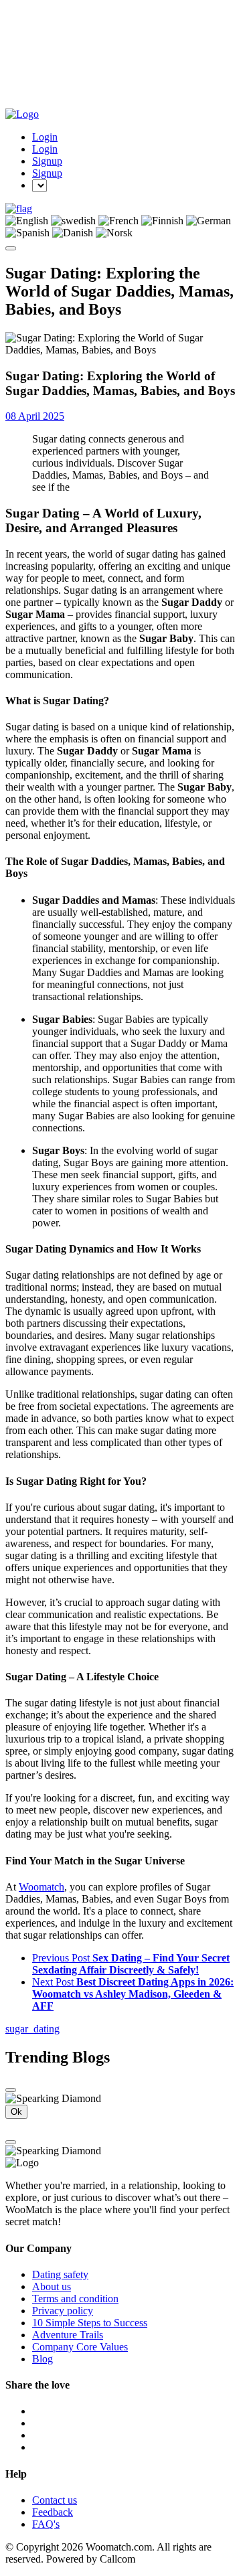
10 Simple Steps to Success (90, 2323)
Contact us (55, 2500)
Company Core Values (80, 2347)
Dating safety (60, 2274)
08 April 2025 (35, 416)
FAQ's (46, 2524)
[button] (19, 209)
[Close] (11, 2090)
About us (52, 2286)
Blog (43, 2359)
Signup (47, 161)
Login (45, 137)
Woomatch (42, 1887)
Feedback (53, 2512)
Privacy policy (63, 2311)
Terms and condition (75, 2299)
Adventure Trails (68, 2335)
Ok (16, 2112)
